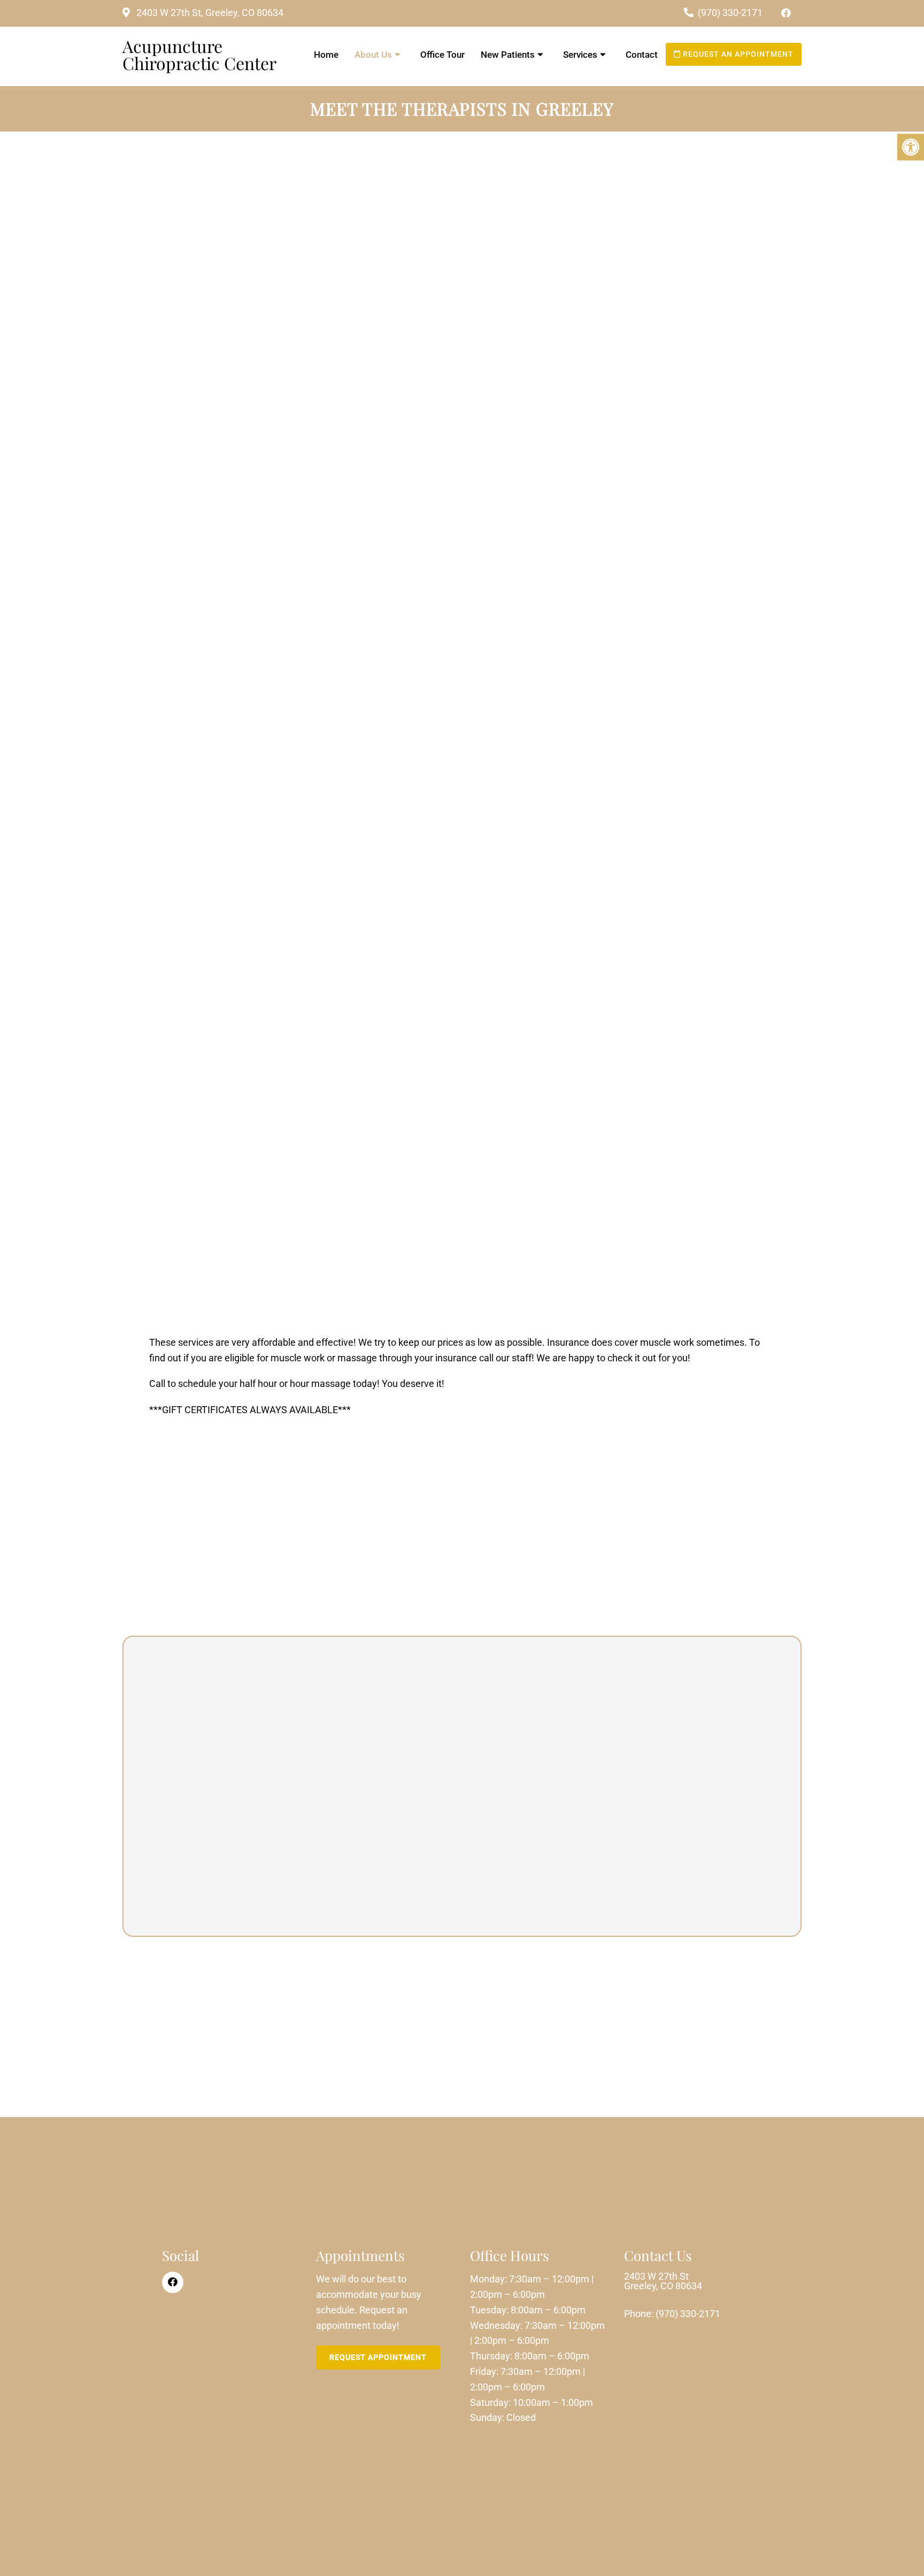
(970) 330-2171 (730, 13)
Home (326, 55)
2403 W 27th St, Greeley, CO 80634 (209, 13)
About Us (373, 55)
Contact (642, 55)
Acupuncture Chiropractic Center (199, 55)
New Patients (508, 55)
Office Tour (442, 55)
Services (580, 55)
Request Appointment (378, 2357)
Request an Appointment (737, 54)
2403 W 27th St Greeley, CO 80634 (663, 2281)
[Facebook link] (786, 13)
